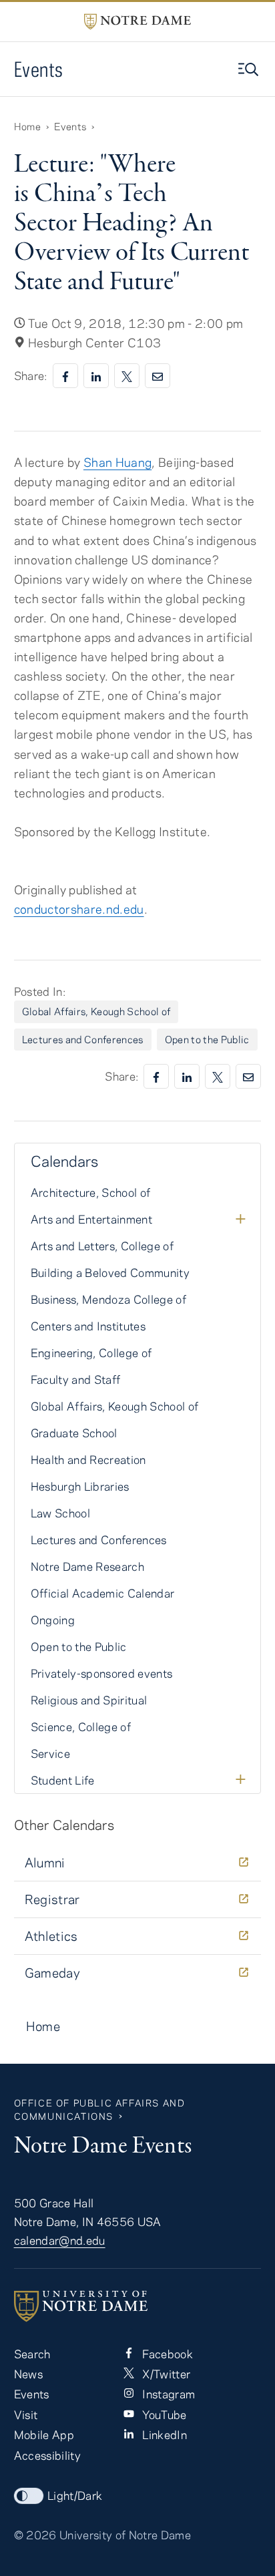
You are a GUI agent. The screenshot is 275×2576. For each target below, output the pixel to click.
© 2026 (35, 2535)
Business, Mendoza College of (108, 1299)
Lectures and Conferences (83, 1039)
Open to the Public (207, 1039)
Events (39, 69)
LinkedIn (163, 2434)
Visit (26, 2414)
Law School (60, 1513)
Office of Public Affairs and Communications (100, 2109)
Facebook (166, 2354)
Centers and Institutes (88, 1326)
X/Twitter (165, 2374)
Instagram (167, 2394)
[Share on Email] (158, 376)
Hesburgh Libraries (80, 1486)
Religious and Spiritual (89, 1700)
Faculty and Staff (76, 1379)
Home (27, 126)
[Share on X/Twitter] (127, 376)
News (28, 2374)
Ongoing (53, 1620)
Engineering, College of (91, 1352)
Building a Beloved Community (110, 1272)
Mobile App (44, 2434)
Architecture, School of (91, 1192)
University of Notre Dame (125, 2535)
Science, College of (81, 1726)
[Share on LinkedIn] (96, 376)
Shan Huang (117, 462)
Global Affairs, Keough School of (96, 1011)
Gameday (53, 1973)
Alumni (45, 1862)
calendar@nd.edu (60, 2240)
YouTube (163, 2414)
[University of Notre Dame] (138, 2306)
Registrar (52, 1899)
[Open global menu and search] (250, 69)
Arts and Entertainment (91, 1219)
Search (32, 2354)
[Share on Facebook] (65, 376)
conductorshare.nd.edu (79, 909)
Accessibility (47, 2455)
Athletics (51, 1936)
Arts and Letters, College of (102, 1246)
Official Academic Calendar (103, 1593)
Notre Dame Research (87, 1566)
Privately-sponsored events (102, 1673)
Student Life (63, 1780)
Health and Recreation (88, 1459)
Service (50, 1753)
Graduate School (74, 1433)
